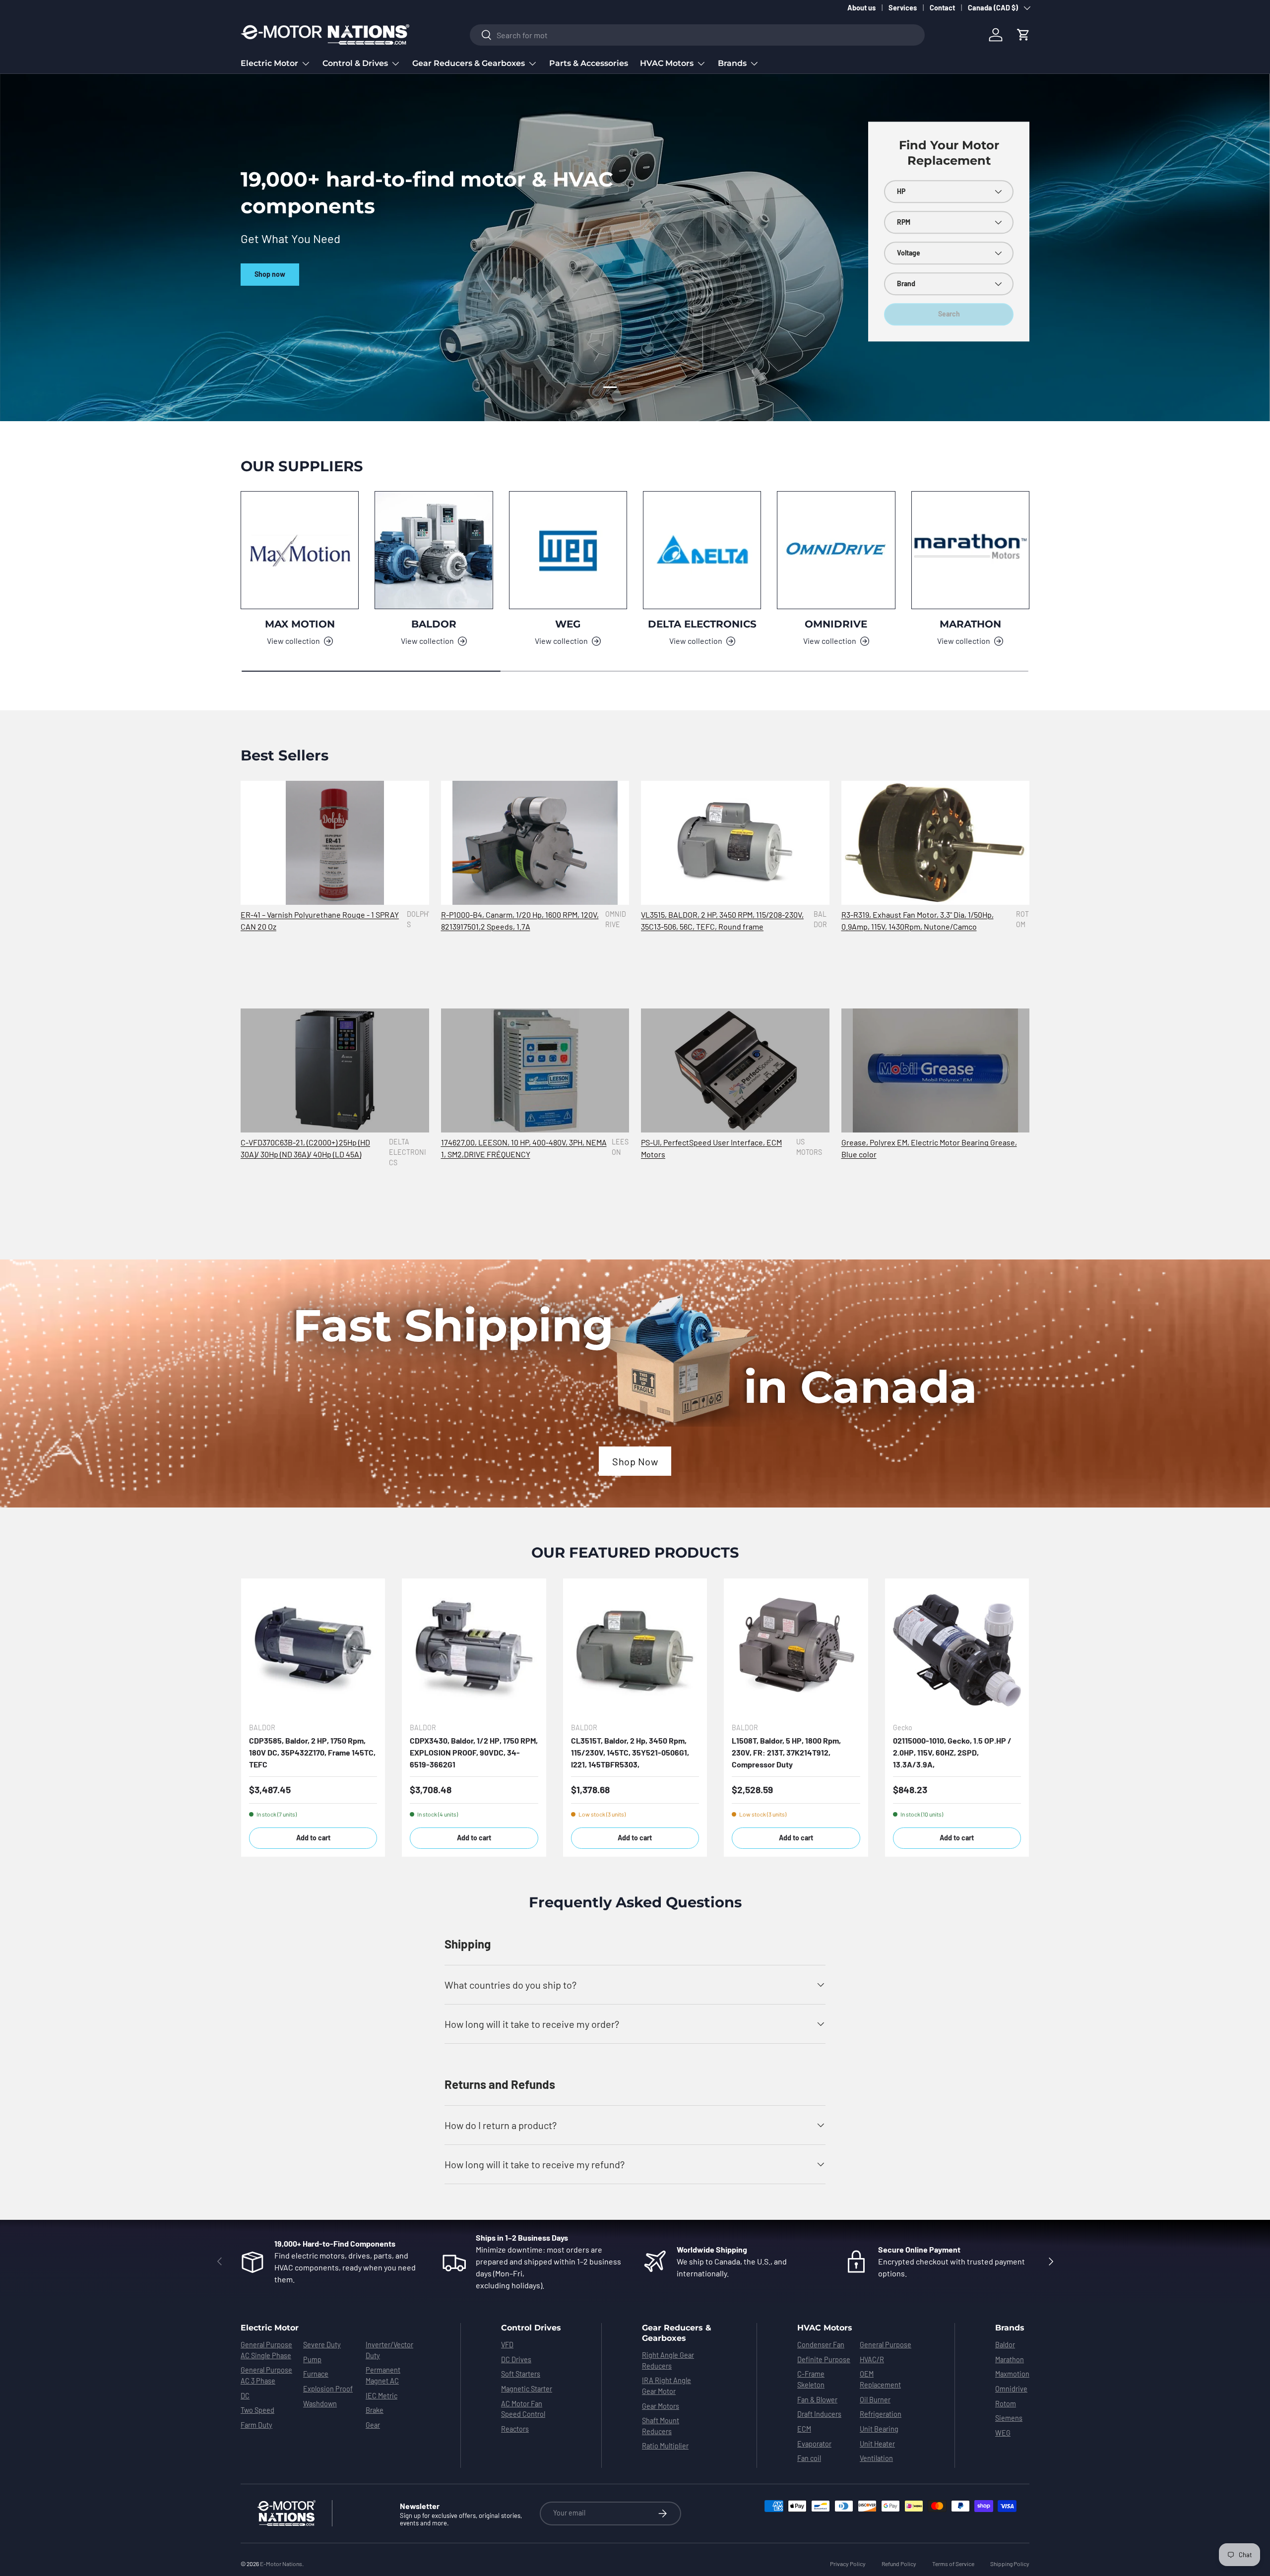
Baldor (1005, 2345)
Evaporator (814, 2444)
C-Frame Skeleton (811, 2379)
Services (903, 8)
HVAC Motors (667, 63)
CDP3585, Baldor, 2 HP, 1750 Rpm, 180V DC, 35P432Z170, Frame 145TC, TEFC (312, 1752)
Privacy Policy (848, 2564)
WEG (568, 624)
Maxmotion (1012, 2374)
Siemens (1009, 2418)
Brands (732, 63)
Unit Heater (877, 2444)
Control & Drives (355, 63)
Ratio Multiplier (665, 2446)
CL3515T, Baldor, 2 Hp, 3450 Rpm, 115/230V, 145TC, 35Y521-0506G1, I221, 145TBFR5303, (630, 1752)
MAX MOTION (300, 624)
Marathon (1010, 2359)
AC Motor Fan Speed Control (523, 2409)
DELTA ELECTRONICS (702, 624)
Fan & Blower (817, 2400)
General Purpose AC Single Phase (266, 2350)
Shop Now (635, 1461)
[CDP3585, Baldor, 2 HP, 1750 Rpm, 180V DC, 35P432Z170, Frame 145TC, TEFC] (313, 1650)
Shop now (270, 261)
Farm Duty (256, 2425)
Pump (312, 2359)
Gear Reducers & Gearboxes (469, 63)
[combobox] (697, 35)
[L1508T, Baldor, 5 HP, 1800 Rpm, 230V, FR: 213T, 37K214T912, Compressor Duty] (796, 1650)
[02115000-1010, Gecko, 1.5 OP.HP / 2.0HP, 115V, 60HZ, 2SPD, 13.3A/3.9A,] (957, 1650)
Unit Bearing (879, 2429)
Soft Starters (521, 2374)
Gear (373, 2425)
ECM (804, 2429)
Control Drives (531, 2328)
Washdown (320, 2404)
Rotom (1006, 2404)
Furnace (316, 2374)
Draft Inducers (819, 2414)
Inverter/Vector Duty (389, 2350)
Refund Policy (899, 2564)
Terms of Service (953, 2564)
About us (861, 8)
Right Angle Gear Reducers (668, 2360)
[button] (1023, 35)
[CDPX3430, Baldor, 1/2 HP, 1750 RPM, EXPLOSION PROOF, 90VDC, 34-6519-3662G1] (474, 1650)
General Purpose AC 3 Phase (266, 2375)
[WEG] (568, 550)
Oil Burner (875, 2400)
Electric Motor (269, 63)
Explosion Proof (328, 2389)
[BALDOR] (434, 550)
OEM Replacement (880, 2379)
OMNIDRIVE (836, 624)
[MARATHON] (970, 550)
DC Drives (516, 2359)
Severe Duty (322, 2345)
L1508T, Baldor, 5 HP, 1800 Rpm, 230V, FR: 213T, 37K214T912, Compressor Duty (786, 1752)
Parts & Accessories (589, 63)
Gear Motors (661, 2406)
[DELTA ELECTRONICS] (702, 550)
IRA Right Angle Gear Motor (667, 2386)
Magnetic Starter (527, 2389)
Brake (375, 2410)
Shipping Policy (1010, 2564)
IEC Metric (381, 2396)
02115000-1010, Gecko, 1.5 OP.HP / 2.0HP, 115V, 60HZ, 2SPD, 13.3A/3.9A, (952, 1752)
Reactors (515, 2429)
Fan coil (809, 2458)
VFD (507, 2345)
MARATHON (970, 624)
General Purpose (886, 2345)
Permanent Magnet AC (383, 2375)
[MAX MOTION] (300, 550)
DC (245, 2396)
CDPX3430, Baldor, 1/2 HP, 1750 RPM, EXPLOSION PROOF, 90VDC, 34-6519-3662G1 (474, 1752)
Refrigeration (881, 2414)
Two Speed (257, 2410)
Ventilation (876, 2458)
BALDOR (434, 624)
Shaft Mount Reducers (661, 2426)
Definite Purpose (824, 2359)
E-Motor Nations (281, 2564)
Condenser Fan (821, 2345)
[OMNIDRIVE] (836, 550)
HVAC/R (872, 2359)
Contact (942, 8)
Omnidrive (1011, 2389)
